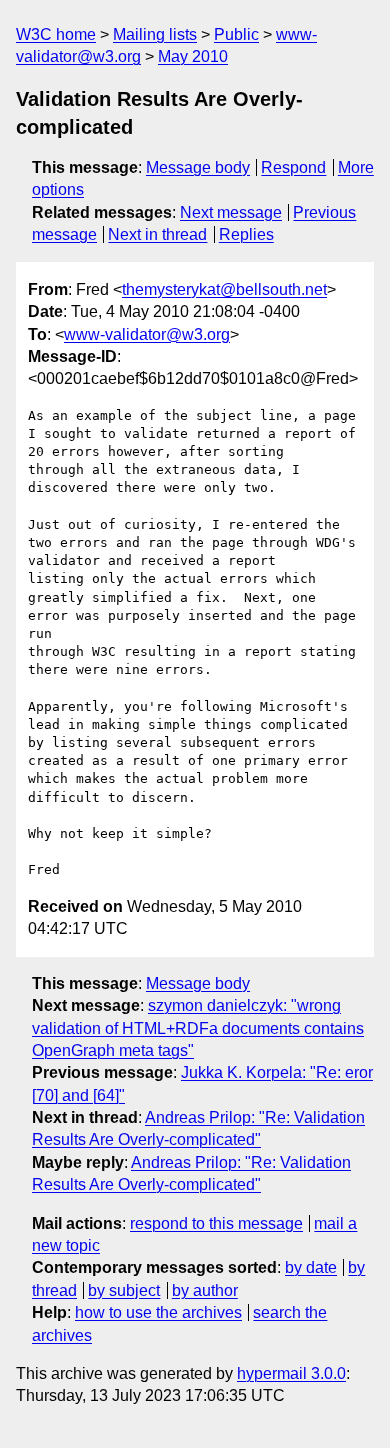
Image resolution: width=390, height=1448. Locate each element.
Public (236, 34)
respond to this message (216, 1223)
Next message (231, 212)
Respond (293, 167)
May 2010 (193, 56)
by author (205, 1290)
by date (311, 1267)
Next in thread (157, 234)
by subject (124, 1290)
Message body (198, 167)
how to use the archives (158, 1312)
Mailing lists (155, 34)
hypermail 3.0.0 (291, 1373)
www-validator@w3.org (147, 334)
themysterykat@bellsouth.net (224, 289)
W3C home (56, 34)
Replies (246, 234)
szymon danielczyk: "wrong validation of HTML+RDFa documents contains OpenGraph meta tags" (198, 1028)
